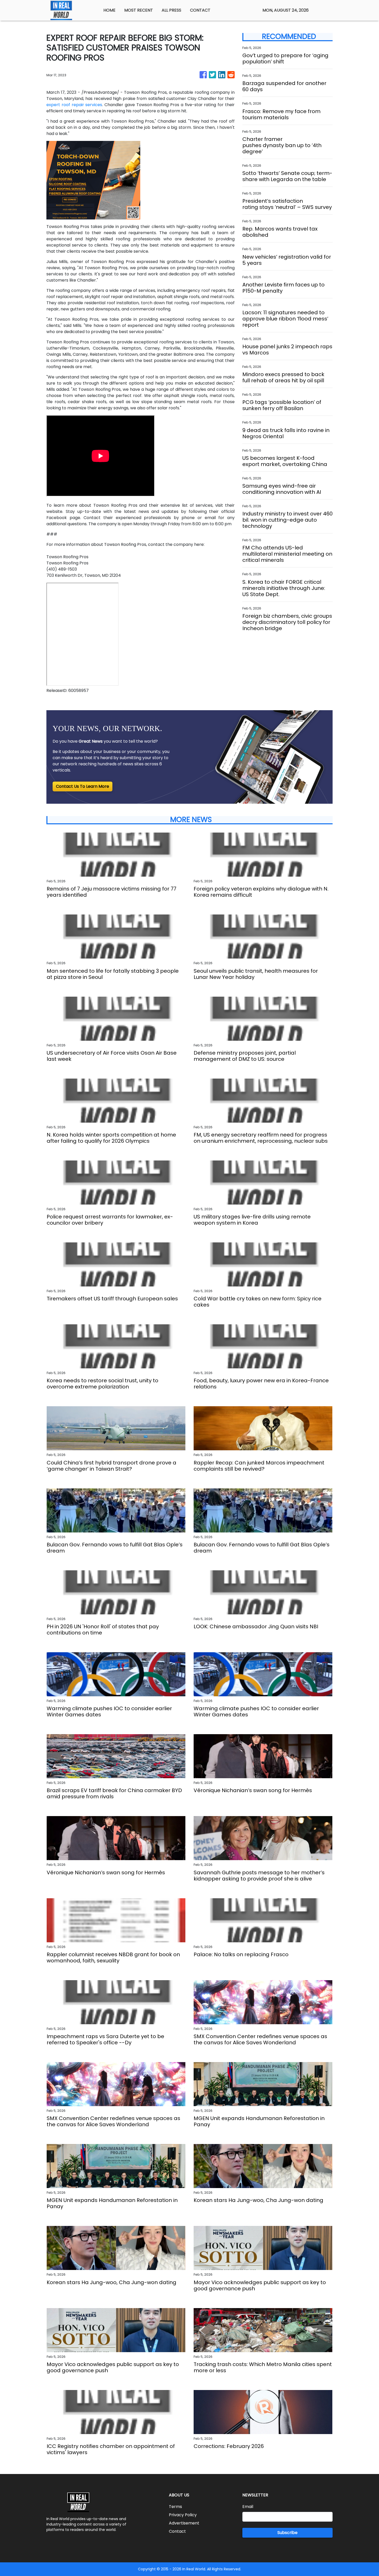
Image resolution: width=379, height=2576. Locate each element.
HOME (109, 10)
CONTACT (200, 10)
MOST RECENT (139, 10)
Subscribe (287, 2533)
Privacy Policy (183, 2515)
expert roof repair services (74, 105)
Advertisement (184, 2523)
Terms (175, 2507)
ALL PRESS (171, 10)
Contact (177, 2531)
